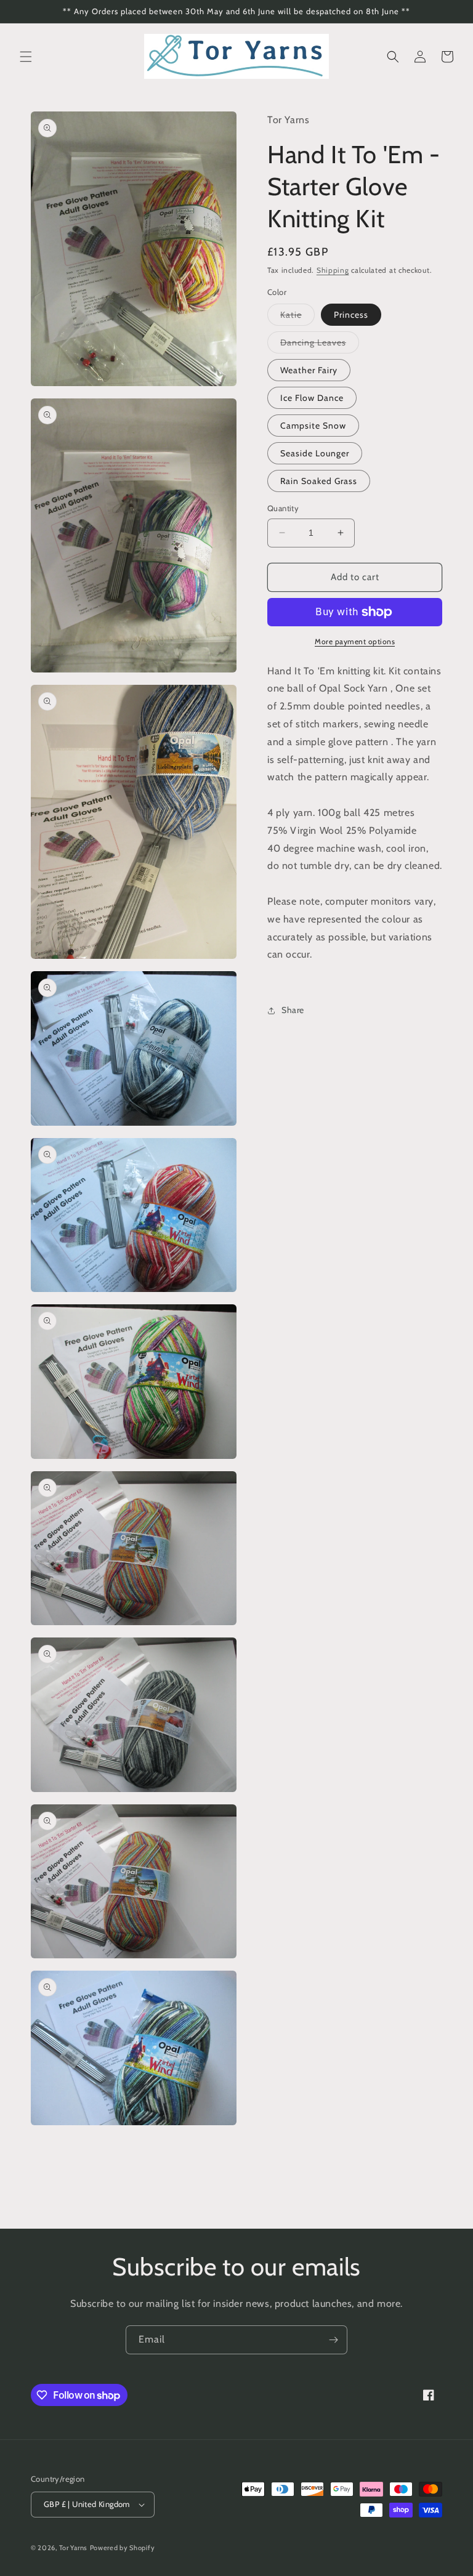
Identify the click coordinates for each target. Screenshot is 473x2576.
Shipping (333, 270)
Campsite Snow (313, 426)
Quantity (283, 508)
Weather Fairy (309, 370)
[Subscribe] (333, 2340)
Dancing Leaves (320, 345)
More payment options (355, 641)
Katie (297, 317)
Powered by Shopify (123, 2548)
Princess (351, 315)
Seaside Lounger (315, 453)
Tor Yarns (73, 2548)
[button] (26, 57)
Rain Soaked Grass (319, 481)
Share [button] (293, 1010)
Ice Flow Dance (312, 398)
